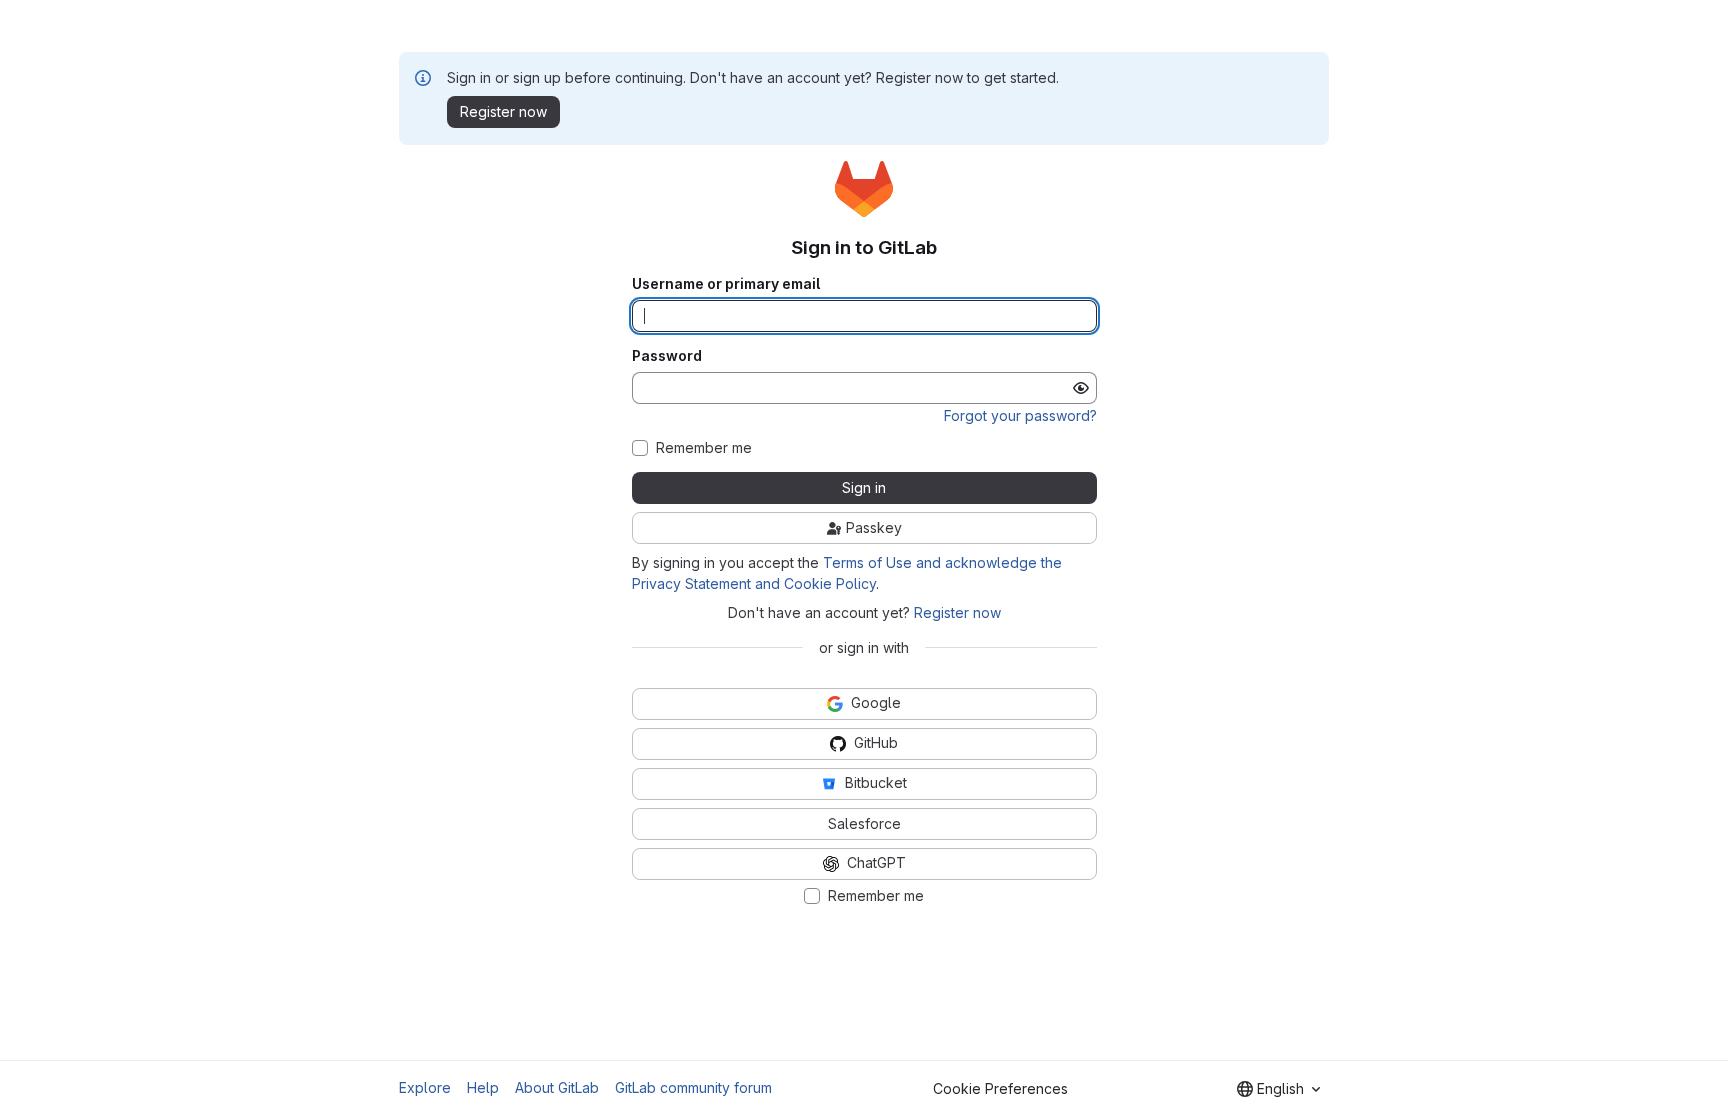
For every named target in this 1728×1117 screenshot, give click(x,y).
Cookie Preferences (1000, 1088)
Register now (957, 612)
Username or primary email (726, 284)
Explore (425, 1087)
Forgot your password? (1020, 415)
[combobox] (1278, 1089)
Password (667, 356)
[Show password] (1081, 388)
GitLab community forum (693, 1087)
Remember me (704, 448)
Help (483, 1087)
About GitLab (557, 1087)
